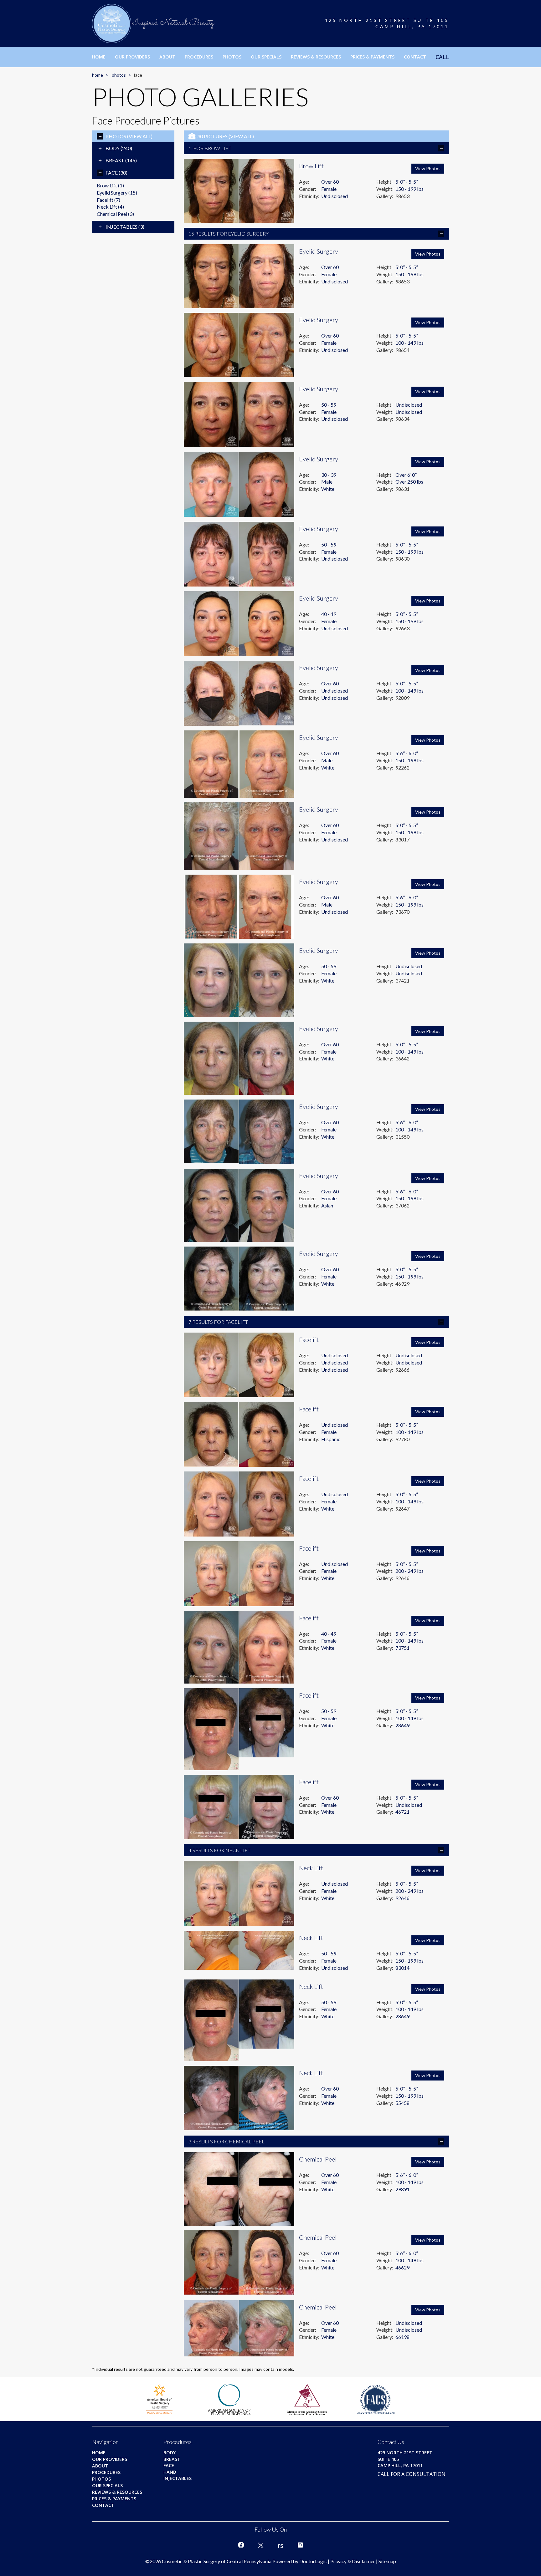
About (167, 57)
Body (119, 148)
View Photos (428, 168)
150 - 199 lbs (410, 189)
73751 (402, 1648)
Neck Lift (110, 207)
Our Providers (132, 57)
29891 (402, 2189)
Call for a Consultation (412, 2474)
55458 (402, 2103)
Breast (121, 160)
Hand (170, 2472)
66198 (402, 2337)
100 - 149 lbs (410, 343)
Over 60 (330, 182)
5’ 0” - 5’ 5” (407, 182)
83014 (402, 1968)
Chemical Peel (115, 214)
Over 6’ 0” (406, 475)
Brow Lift (110, 185)
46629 (402, 2267)
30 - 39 (329, 475)
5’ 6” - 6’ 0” (407, 753)
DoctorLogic (313, 2561)
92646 (402, 1898)
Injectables (125, 227)
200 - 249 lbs (410, 1571)
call (442, 57)
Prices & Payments (372, 57)
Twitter (261, 2545)
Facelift (108, 200)
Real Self (281, 2545)
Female (329, 189)
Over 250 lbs (409, 482)
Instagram (300, 2545)
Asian (327, 1205)
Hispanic (331, 1439)
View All (140, 136)
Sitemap (387, 2561)
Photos (232, 57)
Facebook (241, 2545)
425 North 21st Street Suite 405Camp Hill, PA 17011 (387, 23)
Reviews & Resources (316, 57)
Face (116, 173)
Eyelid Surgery (117, 193)
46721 (402, 1812)
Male (327, 482)
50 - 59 (329, 405)
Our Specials (266, 57)
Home (99, 57)
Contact (415, 57)
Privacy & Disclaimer (353, 2561)
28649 (402, 1725)
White (328, 489)
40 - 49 (329, 614)
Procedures (199, 57)
